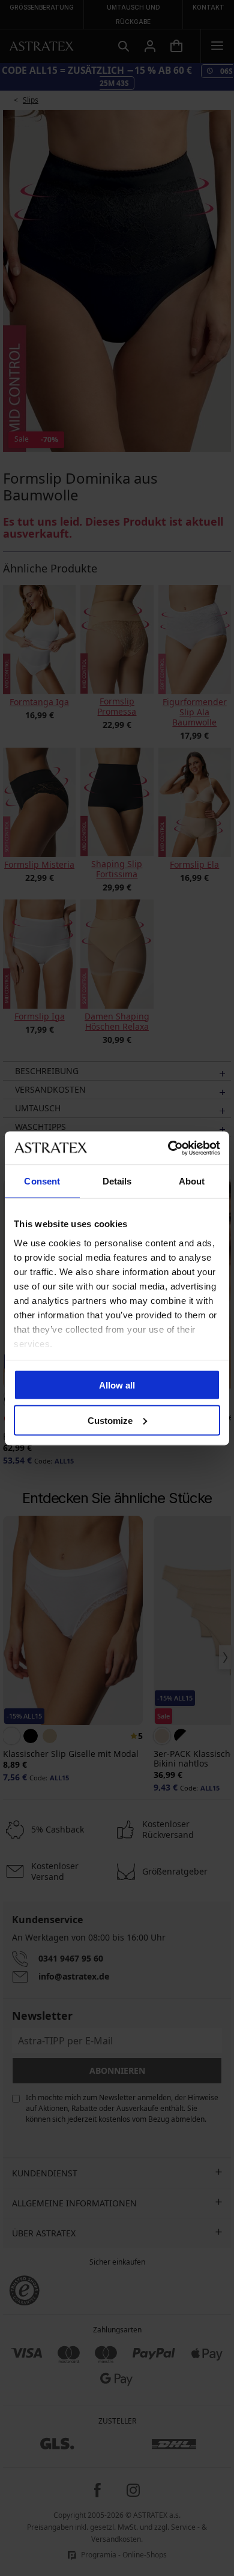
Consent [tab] (42, 1181)
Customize (110, 1420)
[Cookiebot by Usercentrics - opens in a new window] (168, 1148)
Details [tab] (117, 1181)
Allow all (117, 1385)
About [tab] (192, 1181)
